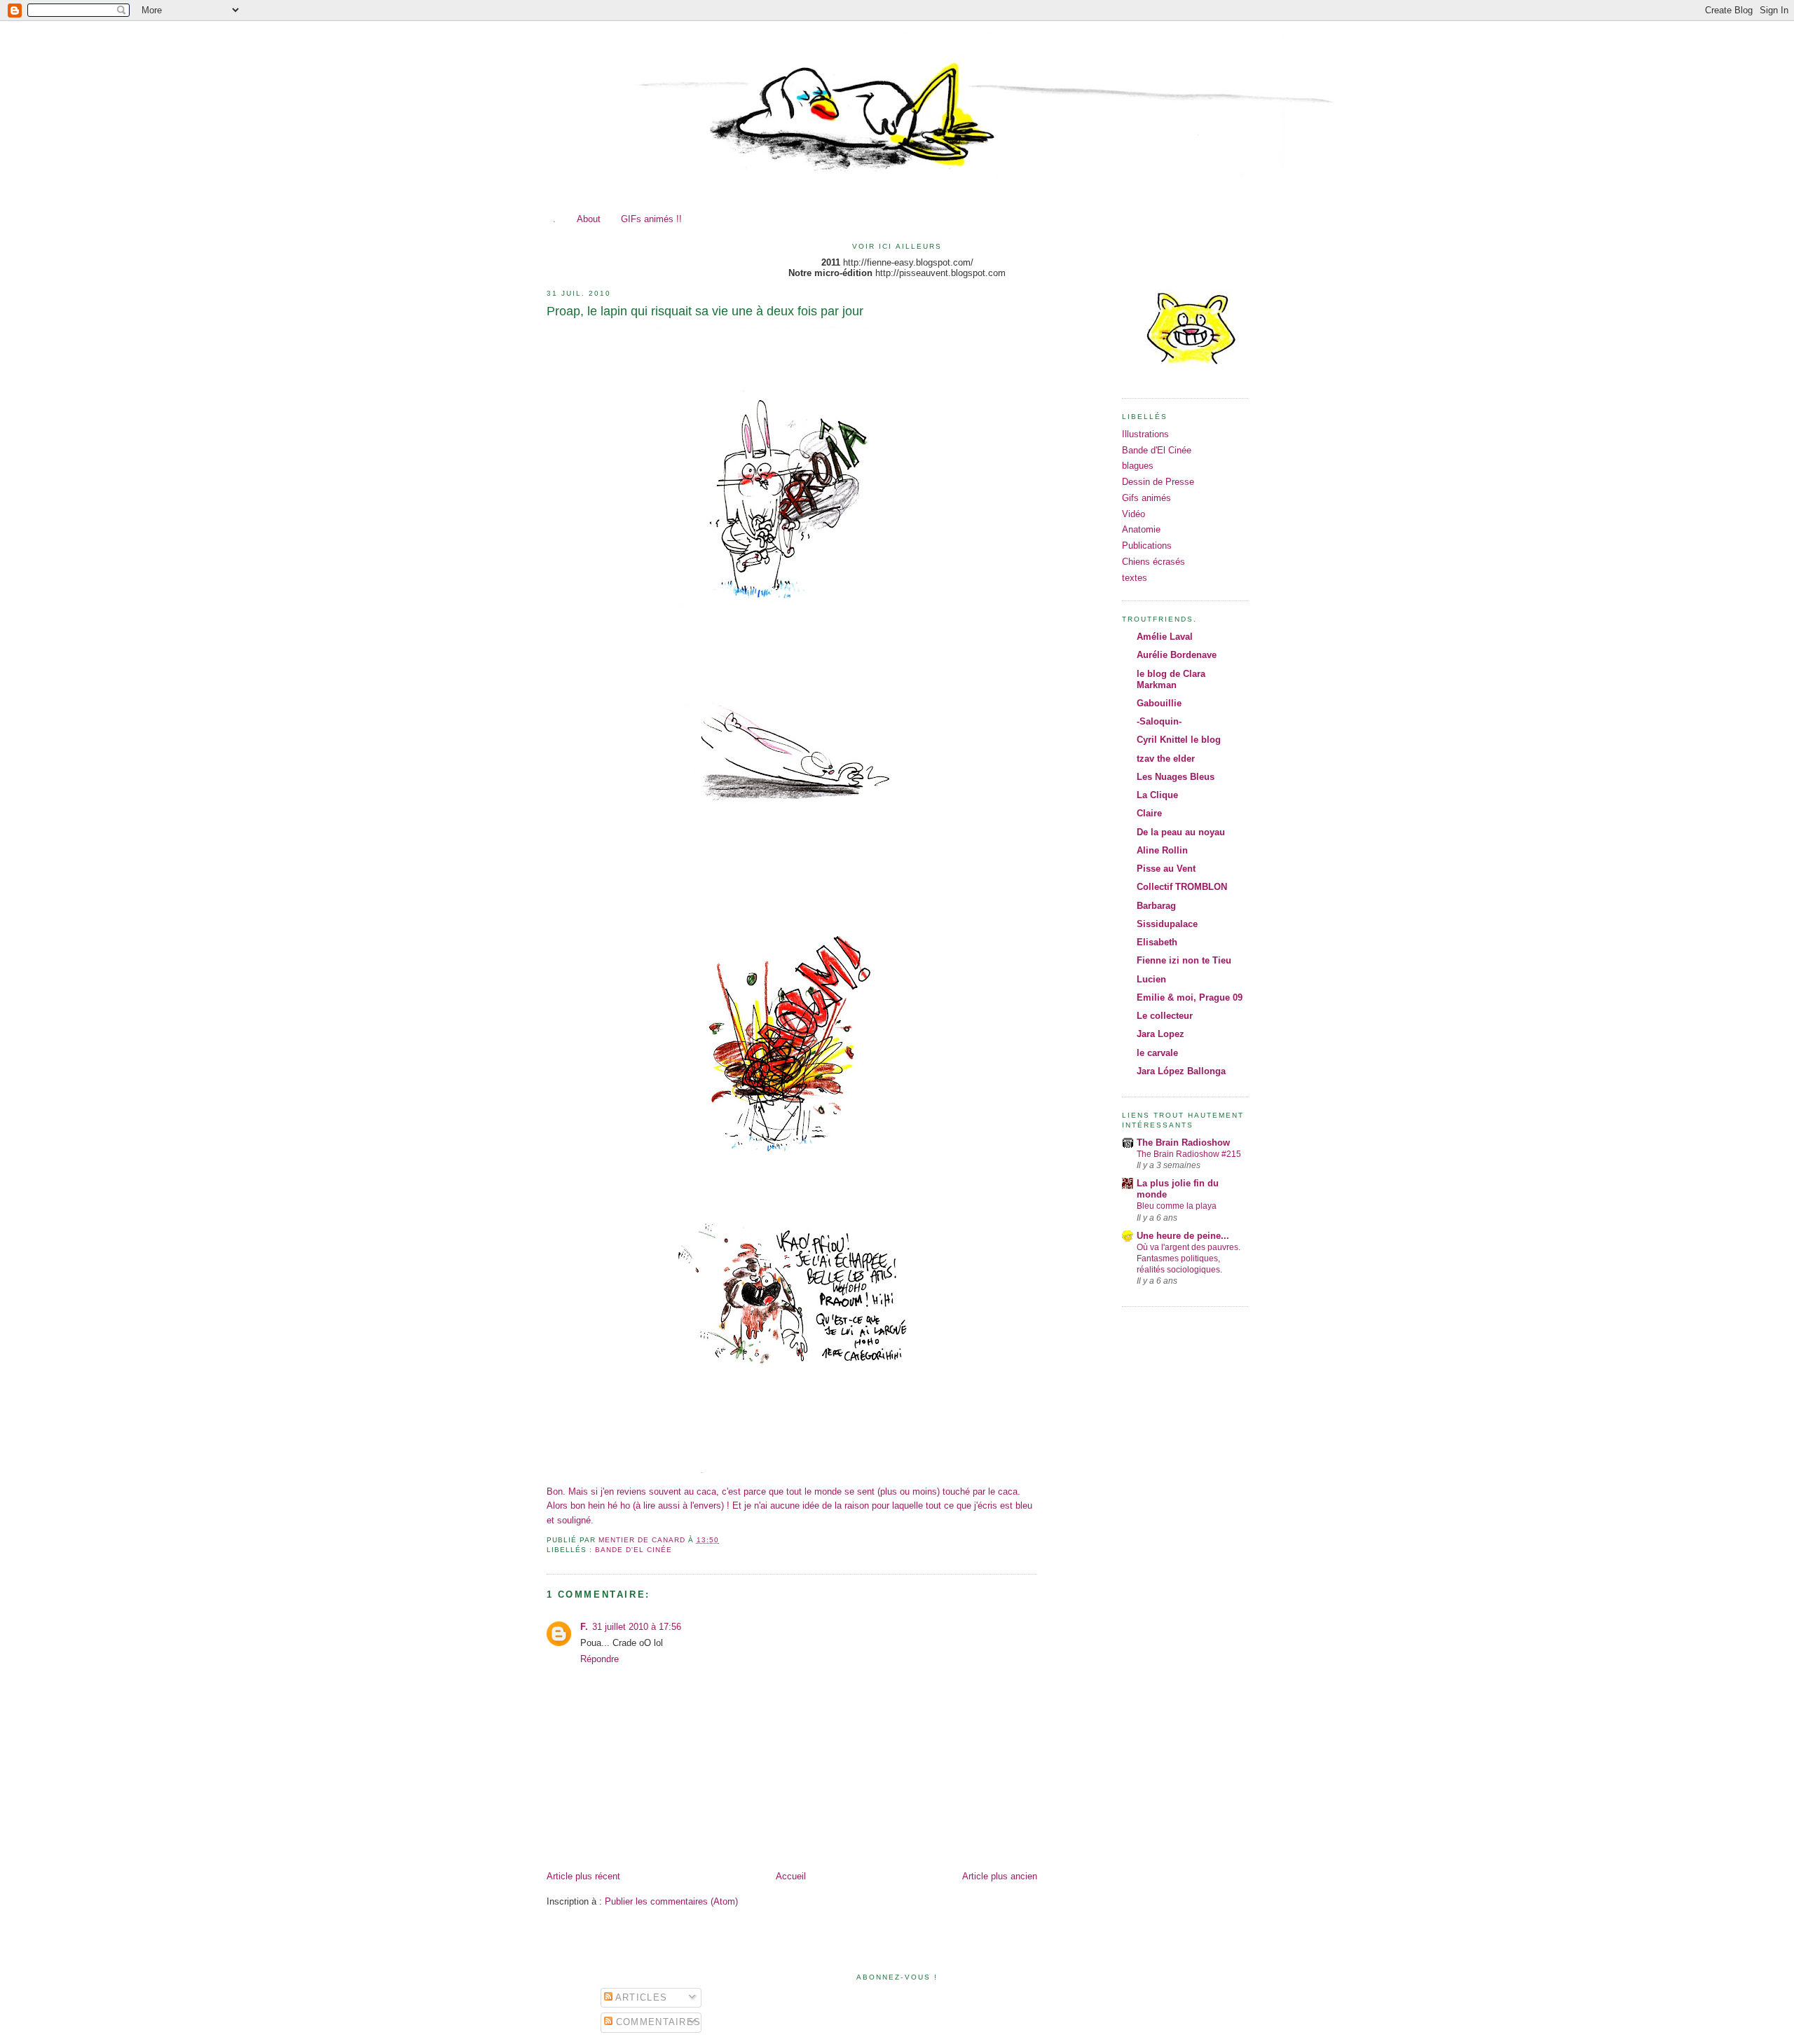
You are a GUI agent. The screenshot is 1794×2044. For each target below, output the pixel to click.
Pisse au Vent (1166, 869)
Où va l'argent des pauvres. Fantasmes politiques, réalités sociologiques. (1189, 1258)
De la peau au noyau (1181, 832)
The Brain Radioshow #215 (1189, 1154)
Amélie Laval (1165, 637)
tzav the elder (1166, 759)
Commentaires (657, 2022)
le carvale (1157, 1053)
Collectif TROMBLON (1182, 887)
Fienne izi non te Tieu (1184, 960)
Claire (1149, 813)
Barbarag (1156, 906)
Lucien (1151, 979)
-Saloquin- (1159, 721)
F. (584, 1627)
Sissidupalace (1167, 924)
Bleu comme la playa (1177, 1206)
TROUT (1111, 54)
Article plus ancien (1000, 1876)
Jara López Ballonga (1181, 1071)
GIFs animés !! (651, 219)
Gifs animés (1146, 498)
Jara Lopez (1160, 1034)
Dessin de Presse (1158, 482)
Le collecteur (1165, 1016)
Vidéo (1134, 514)
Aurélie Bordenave (1177, 655)
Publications (1147, 546)
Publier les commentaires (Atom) (671, 1901)
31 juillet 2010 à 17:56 (637, 1627)
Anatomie (1141, 529)
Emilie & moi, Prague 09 (1190, 997)
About (589, 219)
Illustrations (1145, 434)
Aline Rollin (1162, 850)
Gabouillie (1159, 703)
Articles (640, 1997)
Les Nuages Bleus (1176, 777)
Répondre (600, 1659)
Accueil (791, 1876)
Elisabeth (1157, 942)
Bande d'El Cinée (634, 1550)
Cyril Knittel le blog (1179, 740)
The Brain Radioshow (1183, 1143)
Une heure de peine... (1183, 1236)
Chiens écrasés (1153, 562)
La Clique (1157, 795)
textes (1135, 578)
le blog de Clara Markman (1171, 679)
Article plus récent (583, 1876)
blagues (1138, 466)
